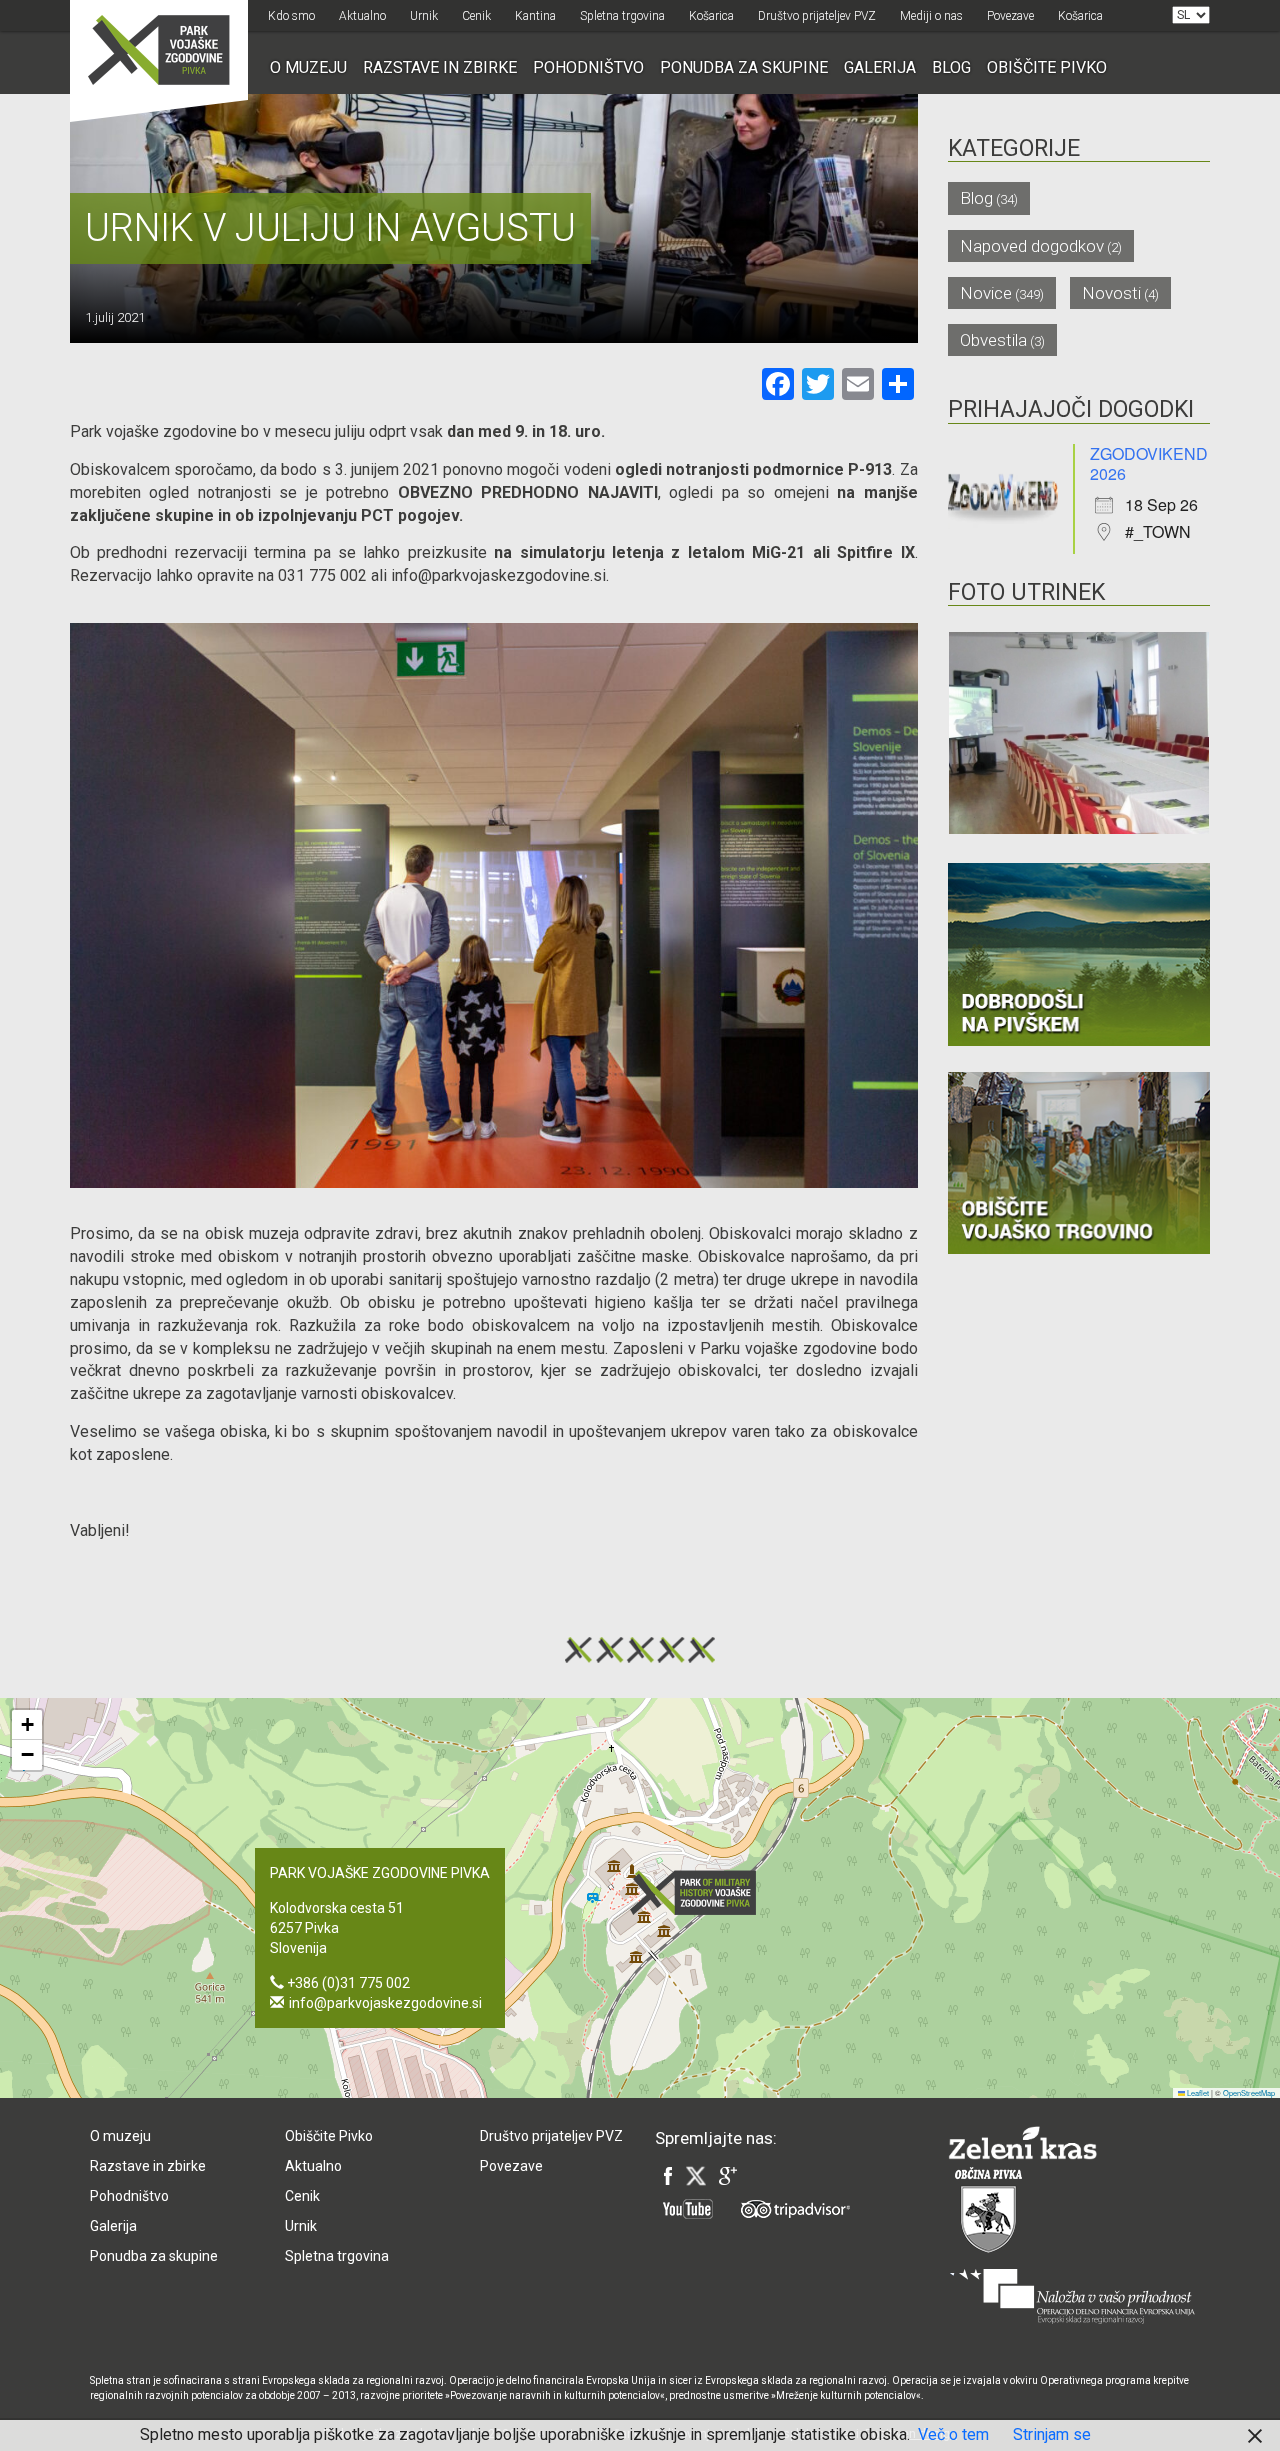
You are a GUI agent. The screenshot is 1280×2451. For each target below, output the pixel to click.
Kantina (535, 16)
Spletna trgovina (622, 16)
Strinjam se (1052, 2434)
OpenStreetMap (1249, 2092)
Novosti (1111, 293)
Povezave (1010, 16)
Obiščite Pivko (1047, 67)
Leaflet (1197, 2092)
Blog (951, 67)
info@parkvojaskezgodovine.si (385, 2003)
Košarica (711, 16)
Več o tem (953, 2434)
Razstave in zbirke (440, 67)
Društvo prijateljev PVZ (817, 16)
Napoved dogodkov (1032, 246)
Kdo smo (291, 16)
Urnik (424, 16)
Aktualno (362, 16)
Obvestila (993, 340)
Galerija (880, 67)
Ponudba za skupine (744, 67)
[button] (699, 1892)
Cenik (476, 16)
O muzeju (308, 67)
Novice (986, 293)
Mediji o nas (931, 16)
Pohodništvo (588, 67)
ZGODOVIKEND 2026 (1149, 463)
